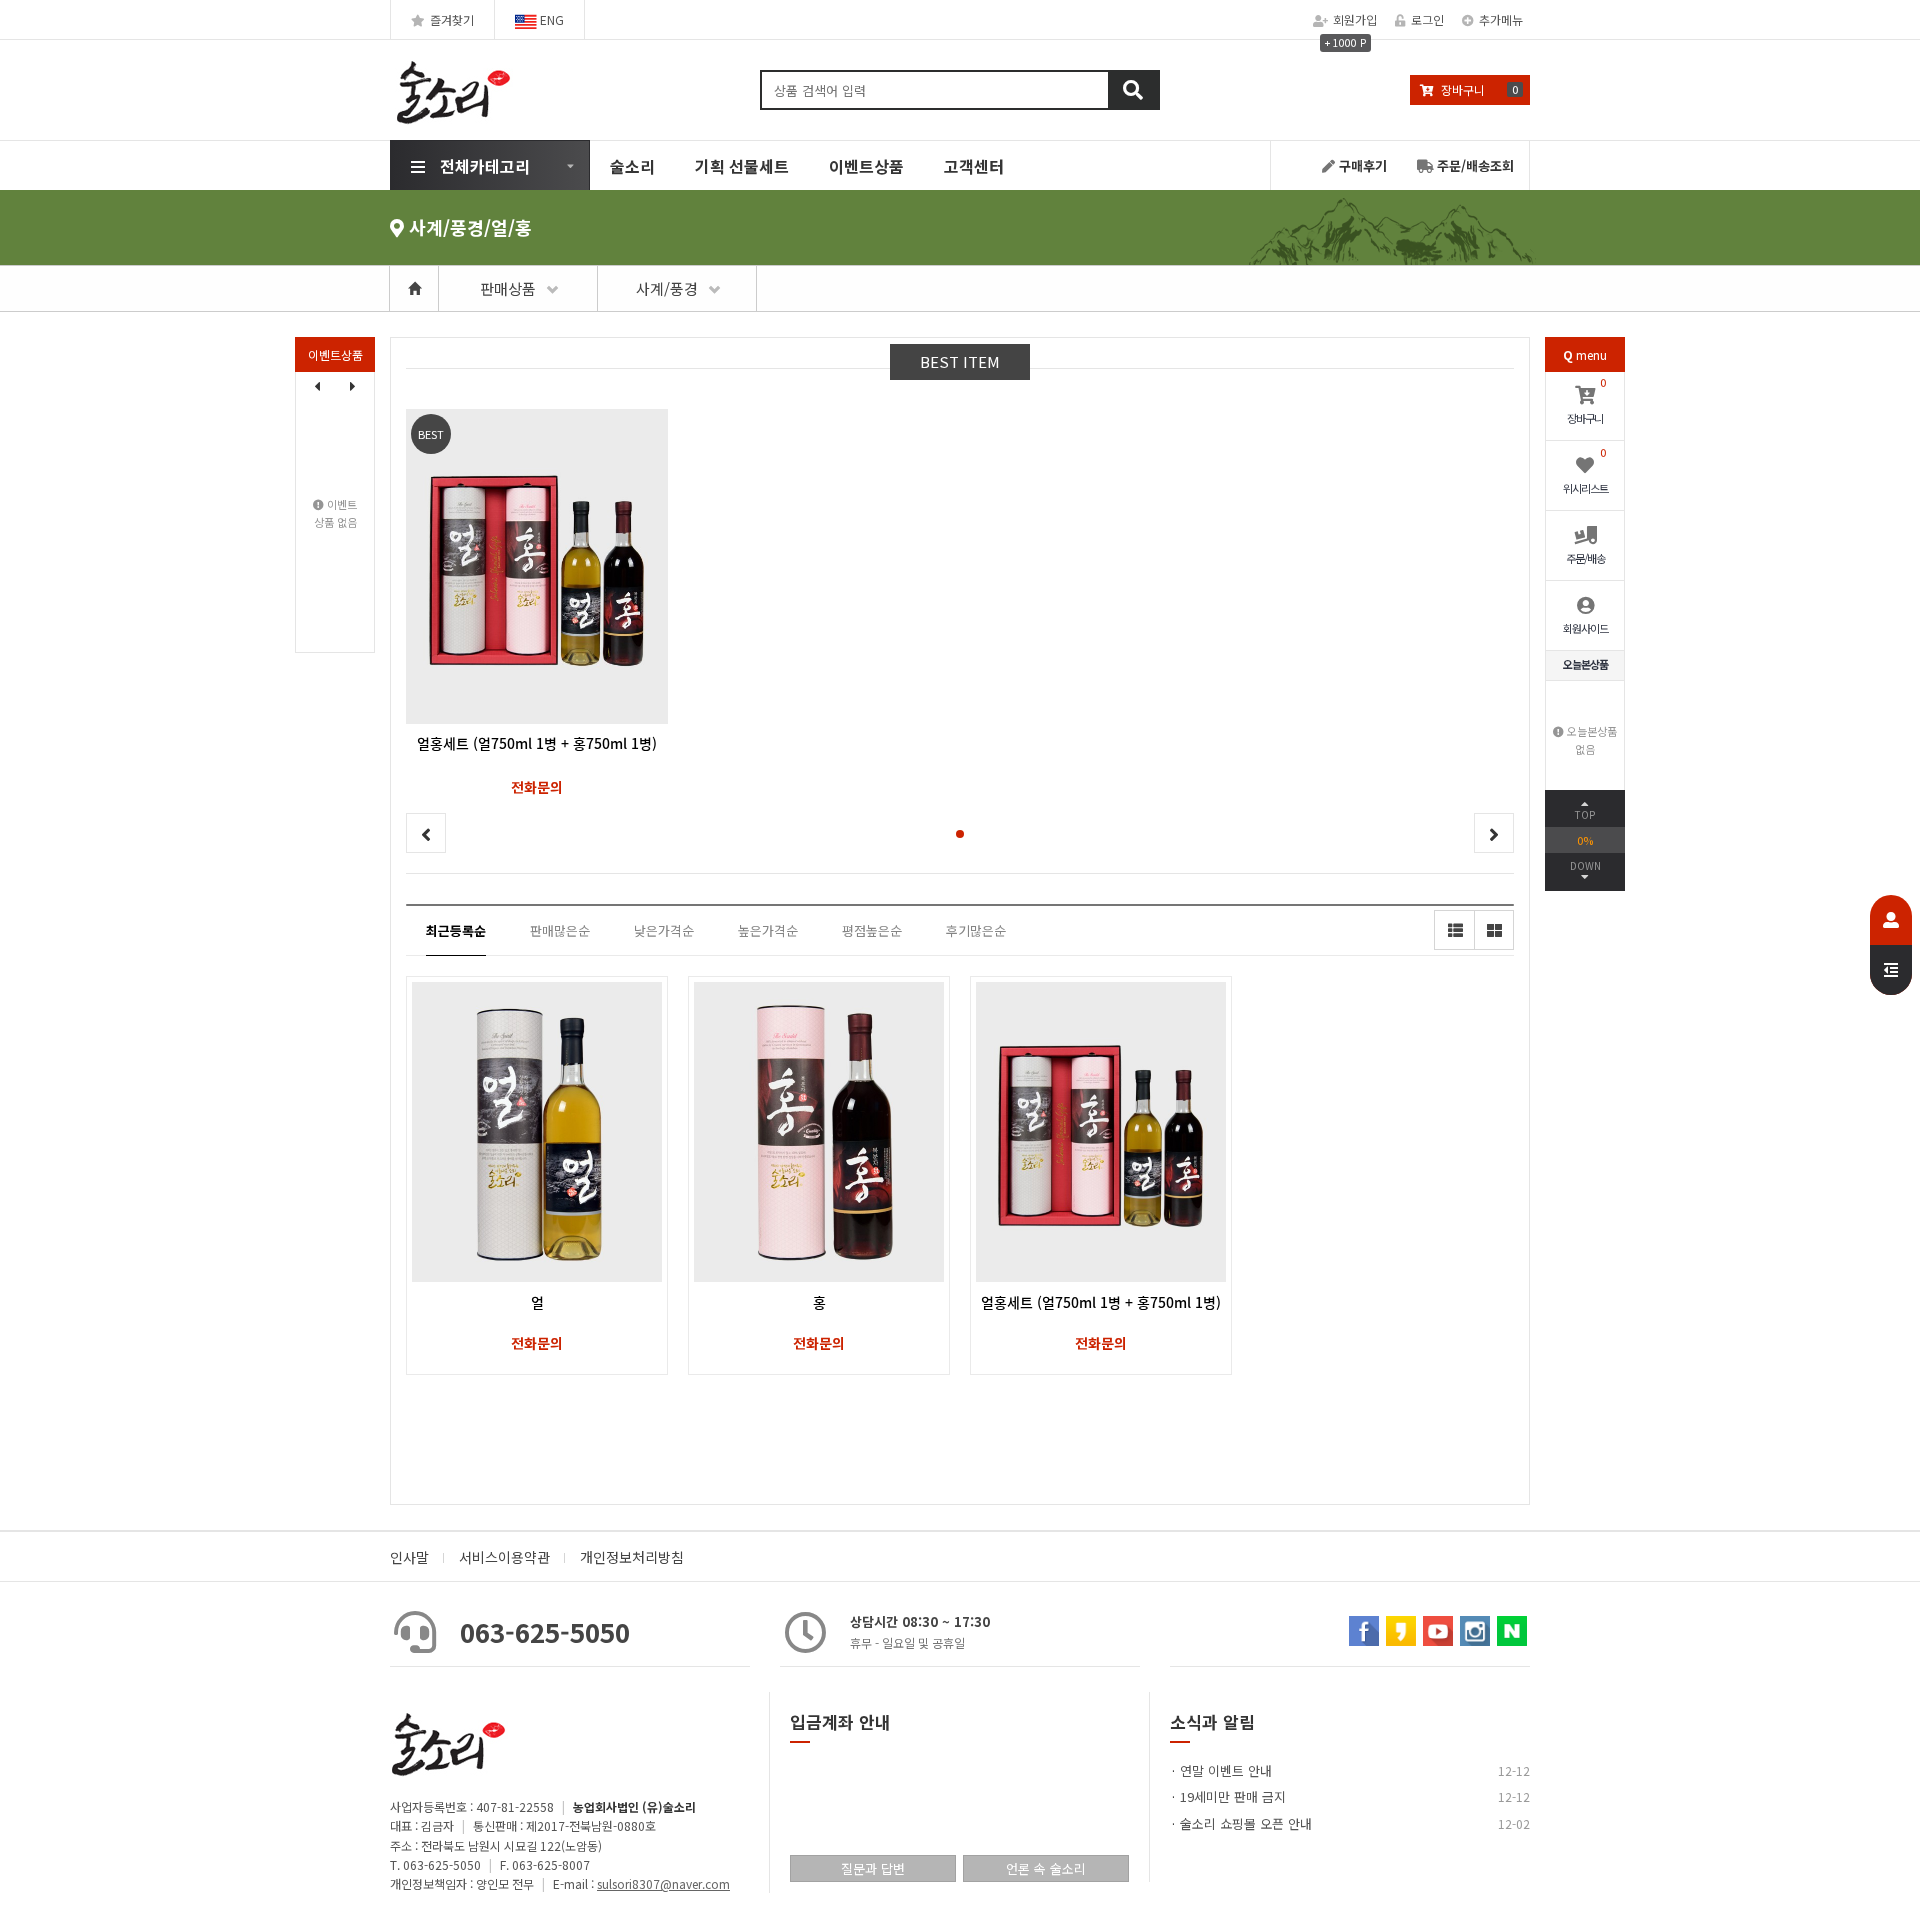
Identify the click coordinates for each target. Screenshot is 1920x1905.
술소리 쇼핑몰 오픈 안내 (1246, 1823)
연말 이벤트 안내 (1226, 1770)
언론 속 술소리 (1046, 1868)
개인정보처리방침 (632, 1557)
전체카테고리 (485, 166)
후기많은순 (976, 930)
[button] (353, 386)
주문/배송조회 (1473, 165)
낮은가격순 (664, 930)
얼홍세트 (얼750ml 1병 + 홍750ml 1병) (1101, 1302)
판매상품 (507, 288)
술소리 (632, 166)
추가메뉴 (1501, 19)
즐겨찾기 (452, 19)
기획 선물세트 (742, 166)
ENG (550, 19)
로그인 (1427, 19)
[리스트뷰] (1454, 930)
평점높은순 (872, 930)
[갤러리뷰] (1494, 930)
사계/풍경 (666, 288)
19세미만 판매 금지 (1233, 1796)
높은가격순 (768, 930)
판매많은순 (560, 930)
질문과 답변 (873, 1868)
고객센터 (974, 166)
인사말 (409, 1557)
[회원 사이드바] (1891, 945)
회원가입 (1355, 19)
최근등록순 (456, 930)
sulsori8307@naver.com (663, 1883)
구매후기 (1361, 165)
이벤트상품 (866, 166)
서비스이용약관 (504, 1557)
